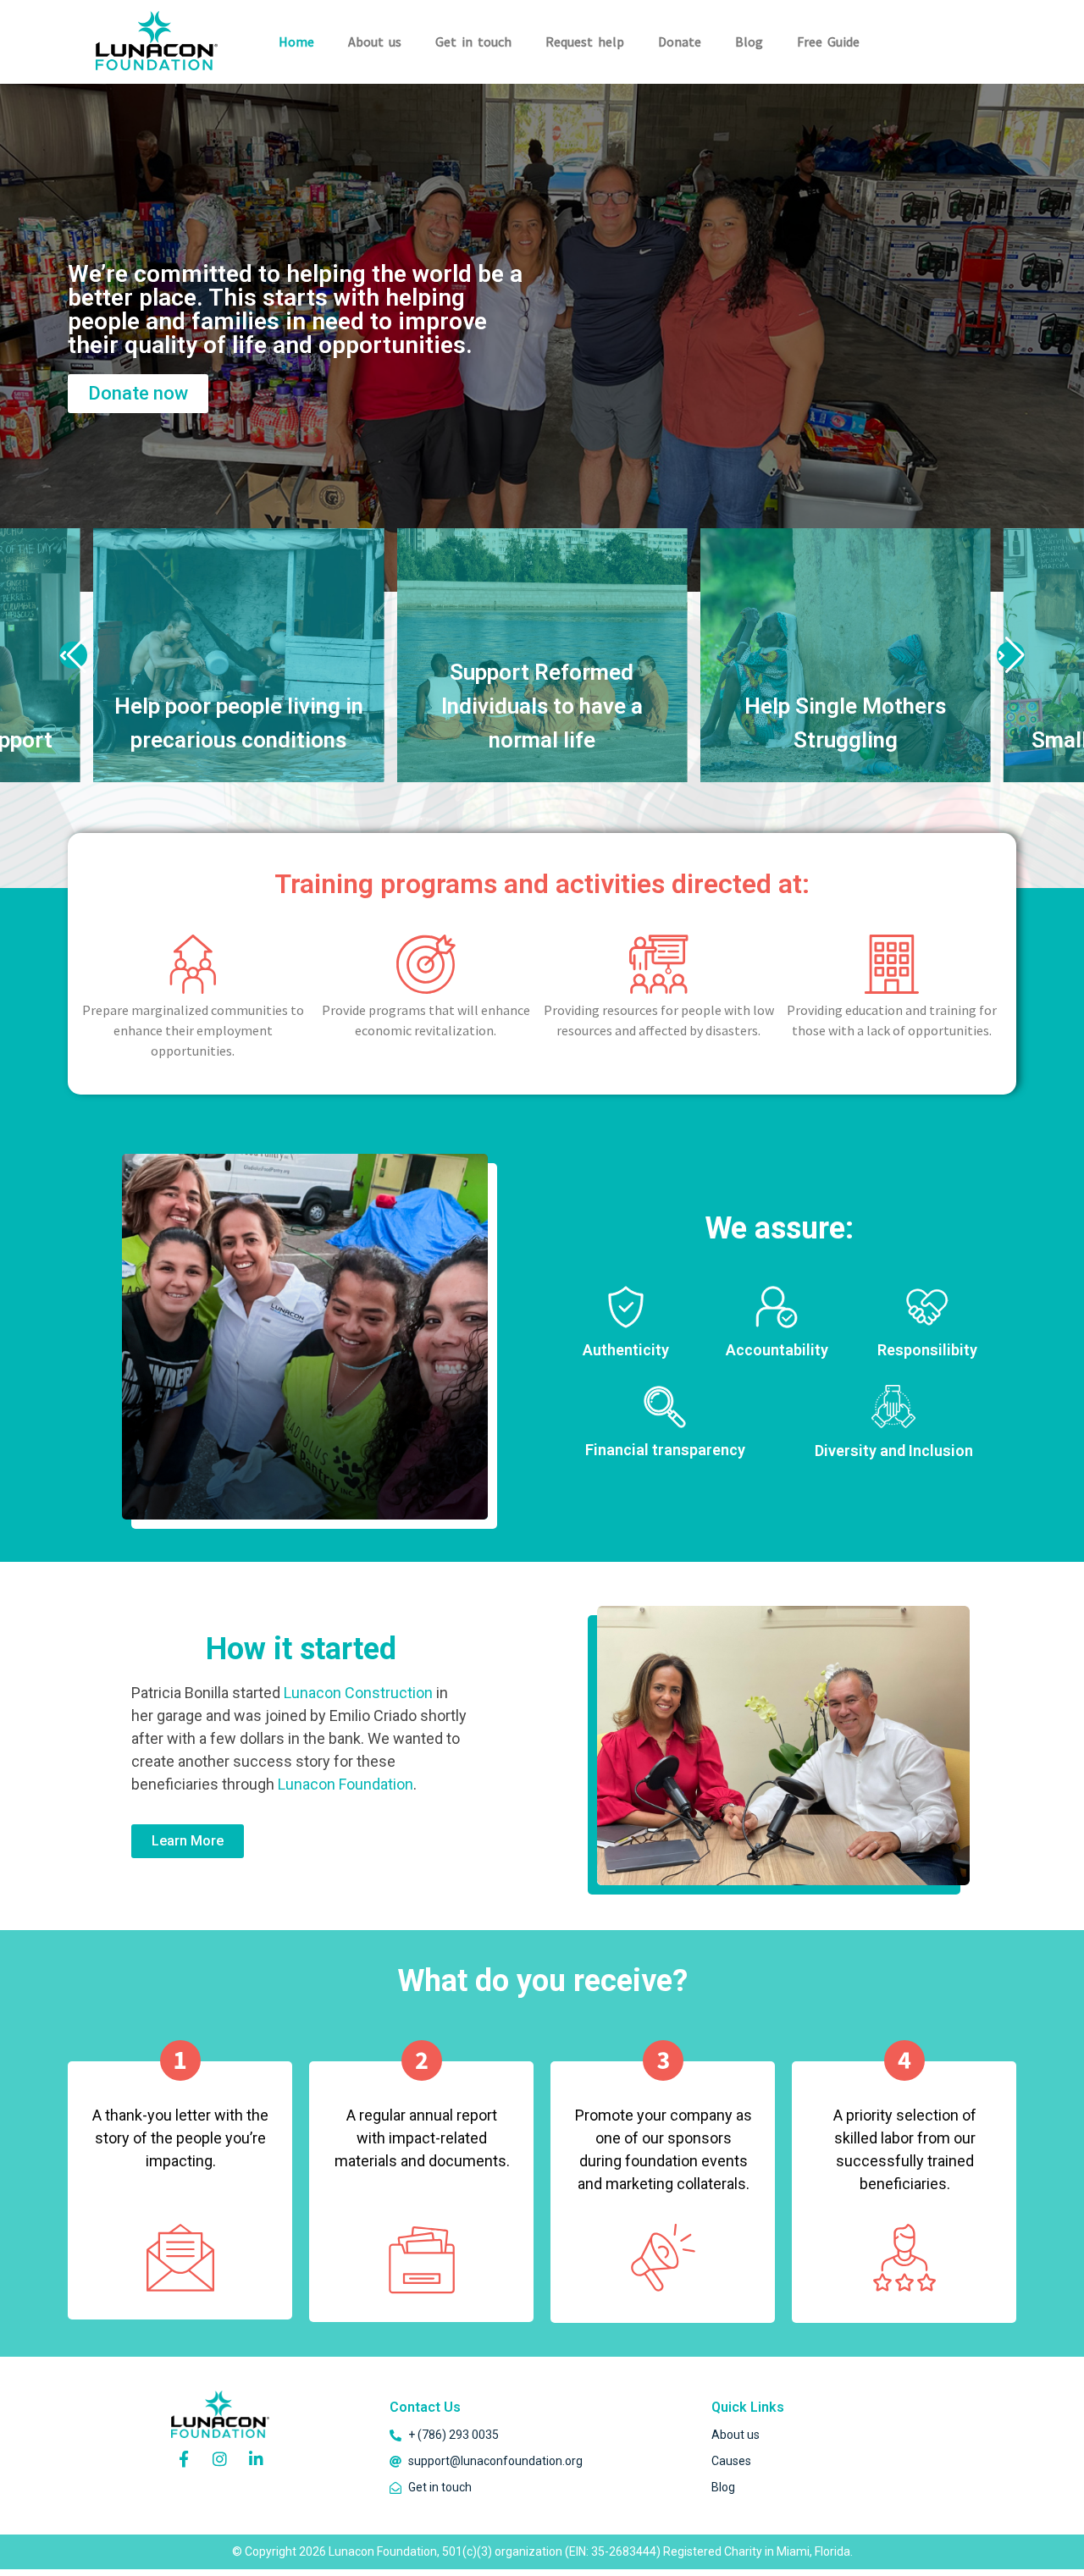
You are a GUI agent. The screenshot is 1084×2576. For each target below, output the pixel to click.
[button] (73, 655)
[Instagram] (220, 2458)
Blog (749, 41)
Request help (585, 41)
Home (296, 41)
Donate (680, 41)
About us (375, 41)
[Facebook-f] (184, 2458)
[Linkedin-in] (257, 2458)
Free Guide (828, 41)
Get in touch (473, 41)
